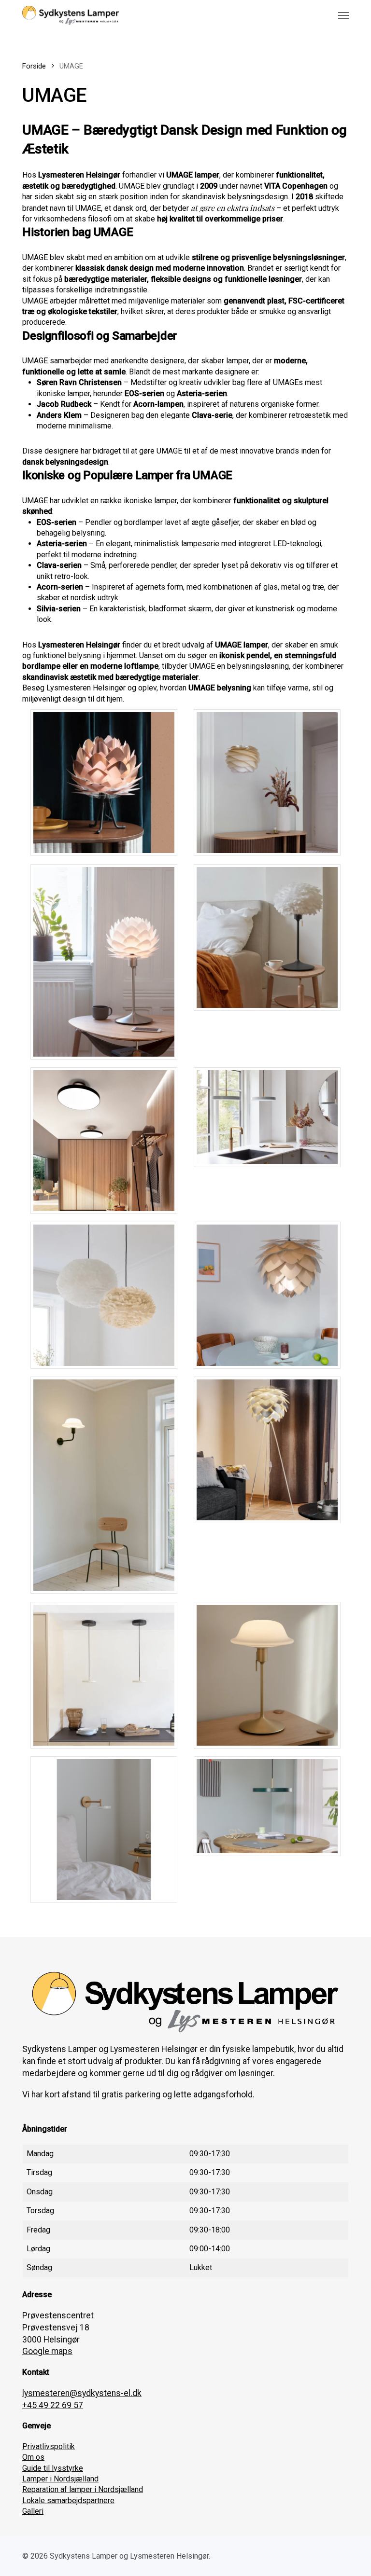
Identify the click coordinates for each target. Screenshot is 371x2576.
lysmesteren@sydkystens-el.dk (82, 2393)
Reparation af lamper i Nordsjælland (83, 2489)
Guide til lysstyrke (53, 2468)
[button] (343, 15)
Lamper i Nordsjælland (60, 2479)
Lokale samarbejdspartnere (68, 2500)
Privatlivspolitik (49, 2446)
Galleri (33, 2511)
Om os (33, 2457)
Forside (34, 66)
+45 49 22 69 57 (53, 2405)
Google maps (47, 2351)
